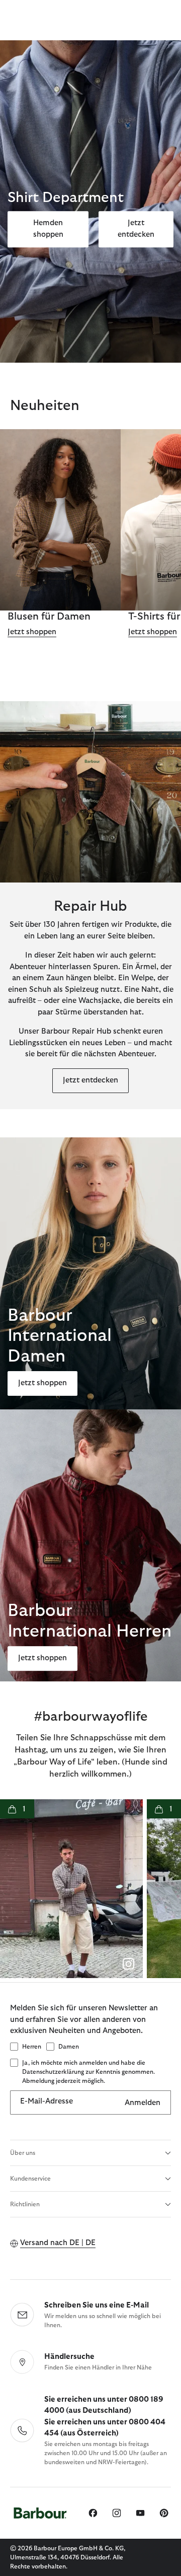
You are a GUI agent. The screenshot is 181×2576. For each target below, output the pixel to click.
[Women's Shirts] (60, 520)
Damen (69, 2047)
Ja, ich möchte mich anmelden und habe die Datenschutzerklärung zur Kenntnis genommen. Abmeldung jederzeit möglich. (88, 2072)
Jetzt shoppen (32, 632)
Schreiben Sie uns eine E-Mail (97, 2305)
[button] (71, 1889)
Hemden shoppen (48, 229)
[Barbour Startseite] (40, 2513)
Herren (32, 2047)
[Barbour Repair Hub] (90, 792)
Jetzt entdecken (136, 229)
